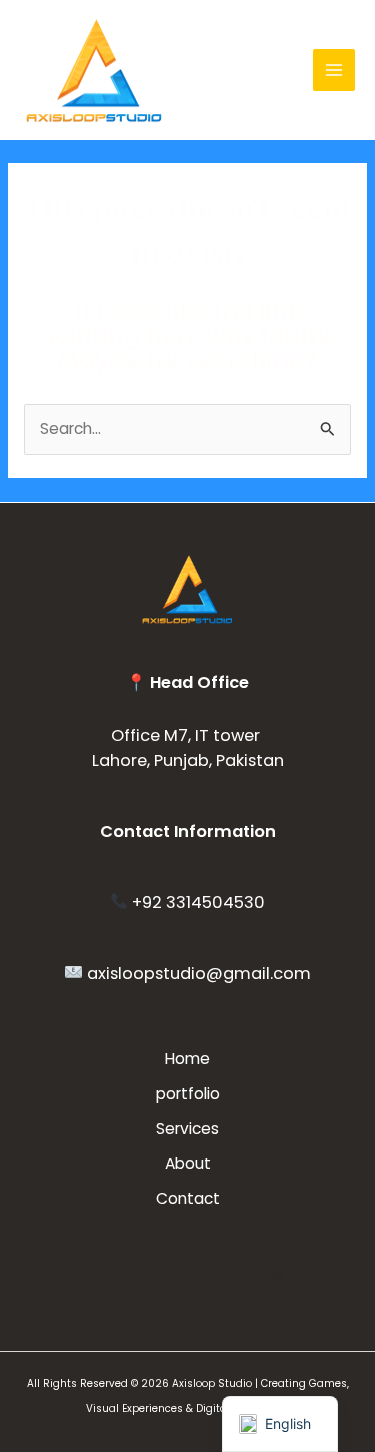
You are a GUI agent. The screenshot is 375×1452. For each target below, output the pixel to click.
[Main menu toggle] (334, 70)
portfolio (188, 1093)
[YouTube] (159, 1279)
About (188, 1163)
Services (187, 1128)
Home (187, 1058)
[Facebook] (217, 1279)
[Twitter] (101, 1279)
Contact (188, 1198)
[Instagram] (275, 1279)
